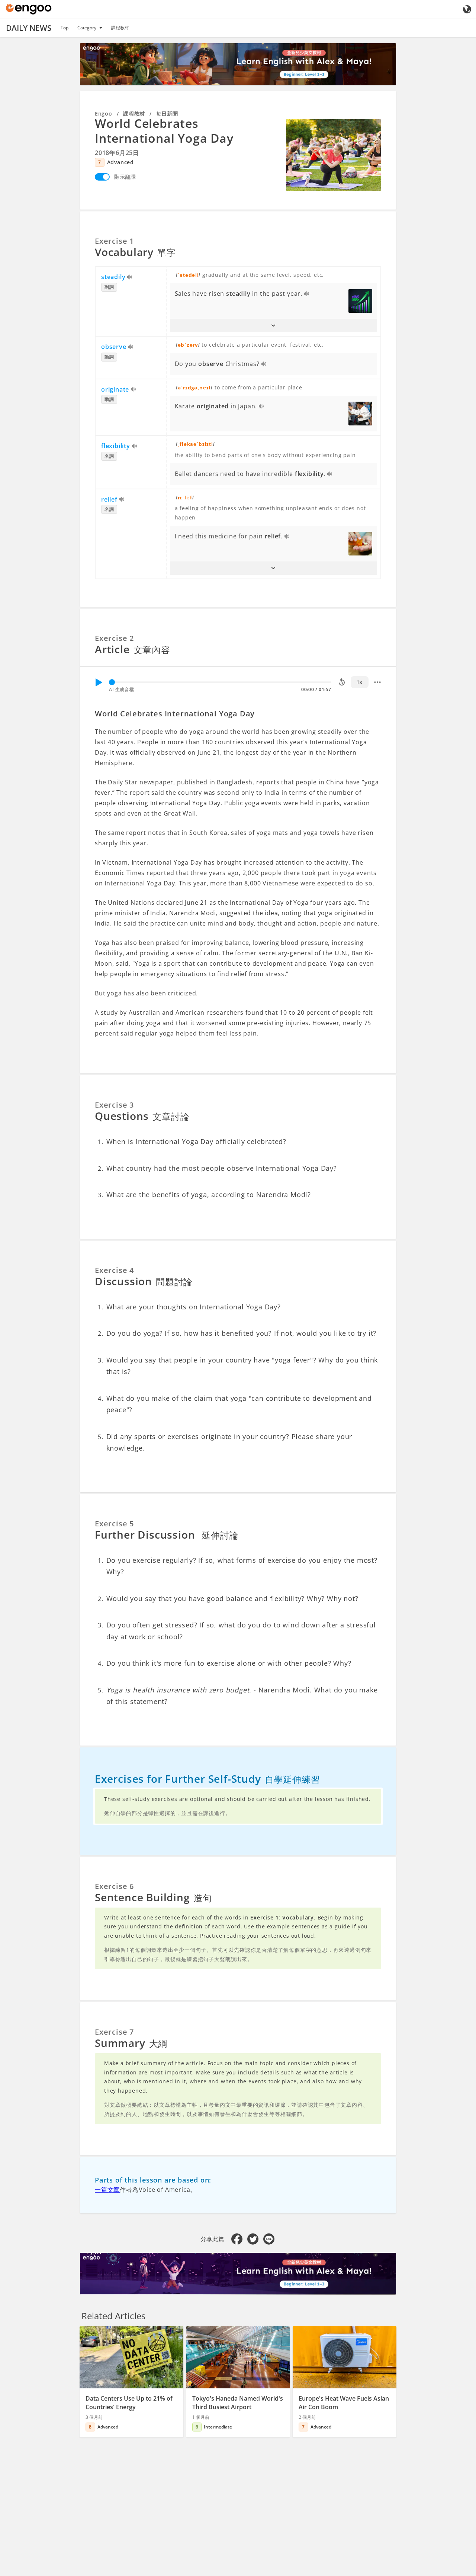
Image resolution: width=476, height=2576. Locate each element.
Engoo (104, 114)
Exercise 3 (114, 1105)
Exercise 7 (114, 2032)
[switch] (102, 177)
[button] (274, 325)
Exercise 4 (114, 1270)
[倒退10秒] (342, 682)
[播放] (99, 682)
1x (359, 682)
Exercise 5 (114, 1524)
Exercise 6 (114, 1886)
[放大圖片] (334, 155)
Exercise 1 (114, 241)
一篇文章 (107, 2190)
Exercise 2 (114, 638)
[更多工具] (377, 682)
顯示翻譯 (125, 177)
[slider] (112, 682)
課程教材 (120, 28)
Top (65, 28)
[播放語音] (130, 278)
